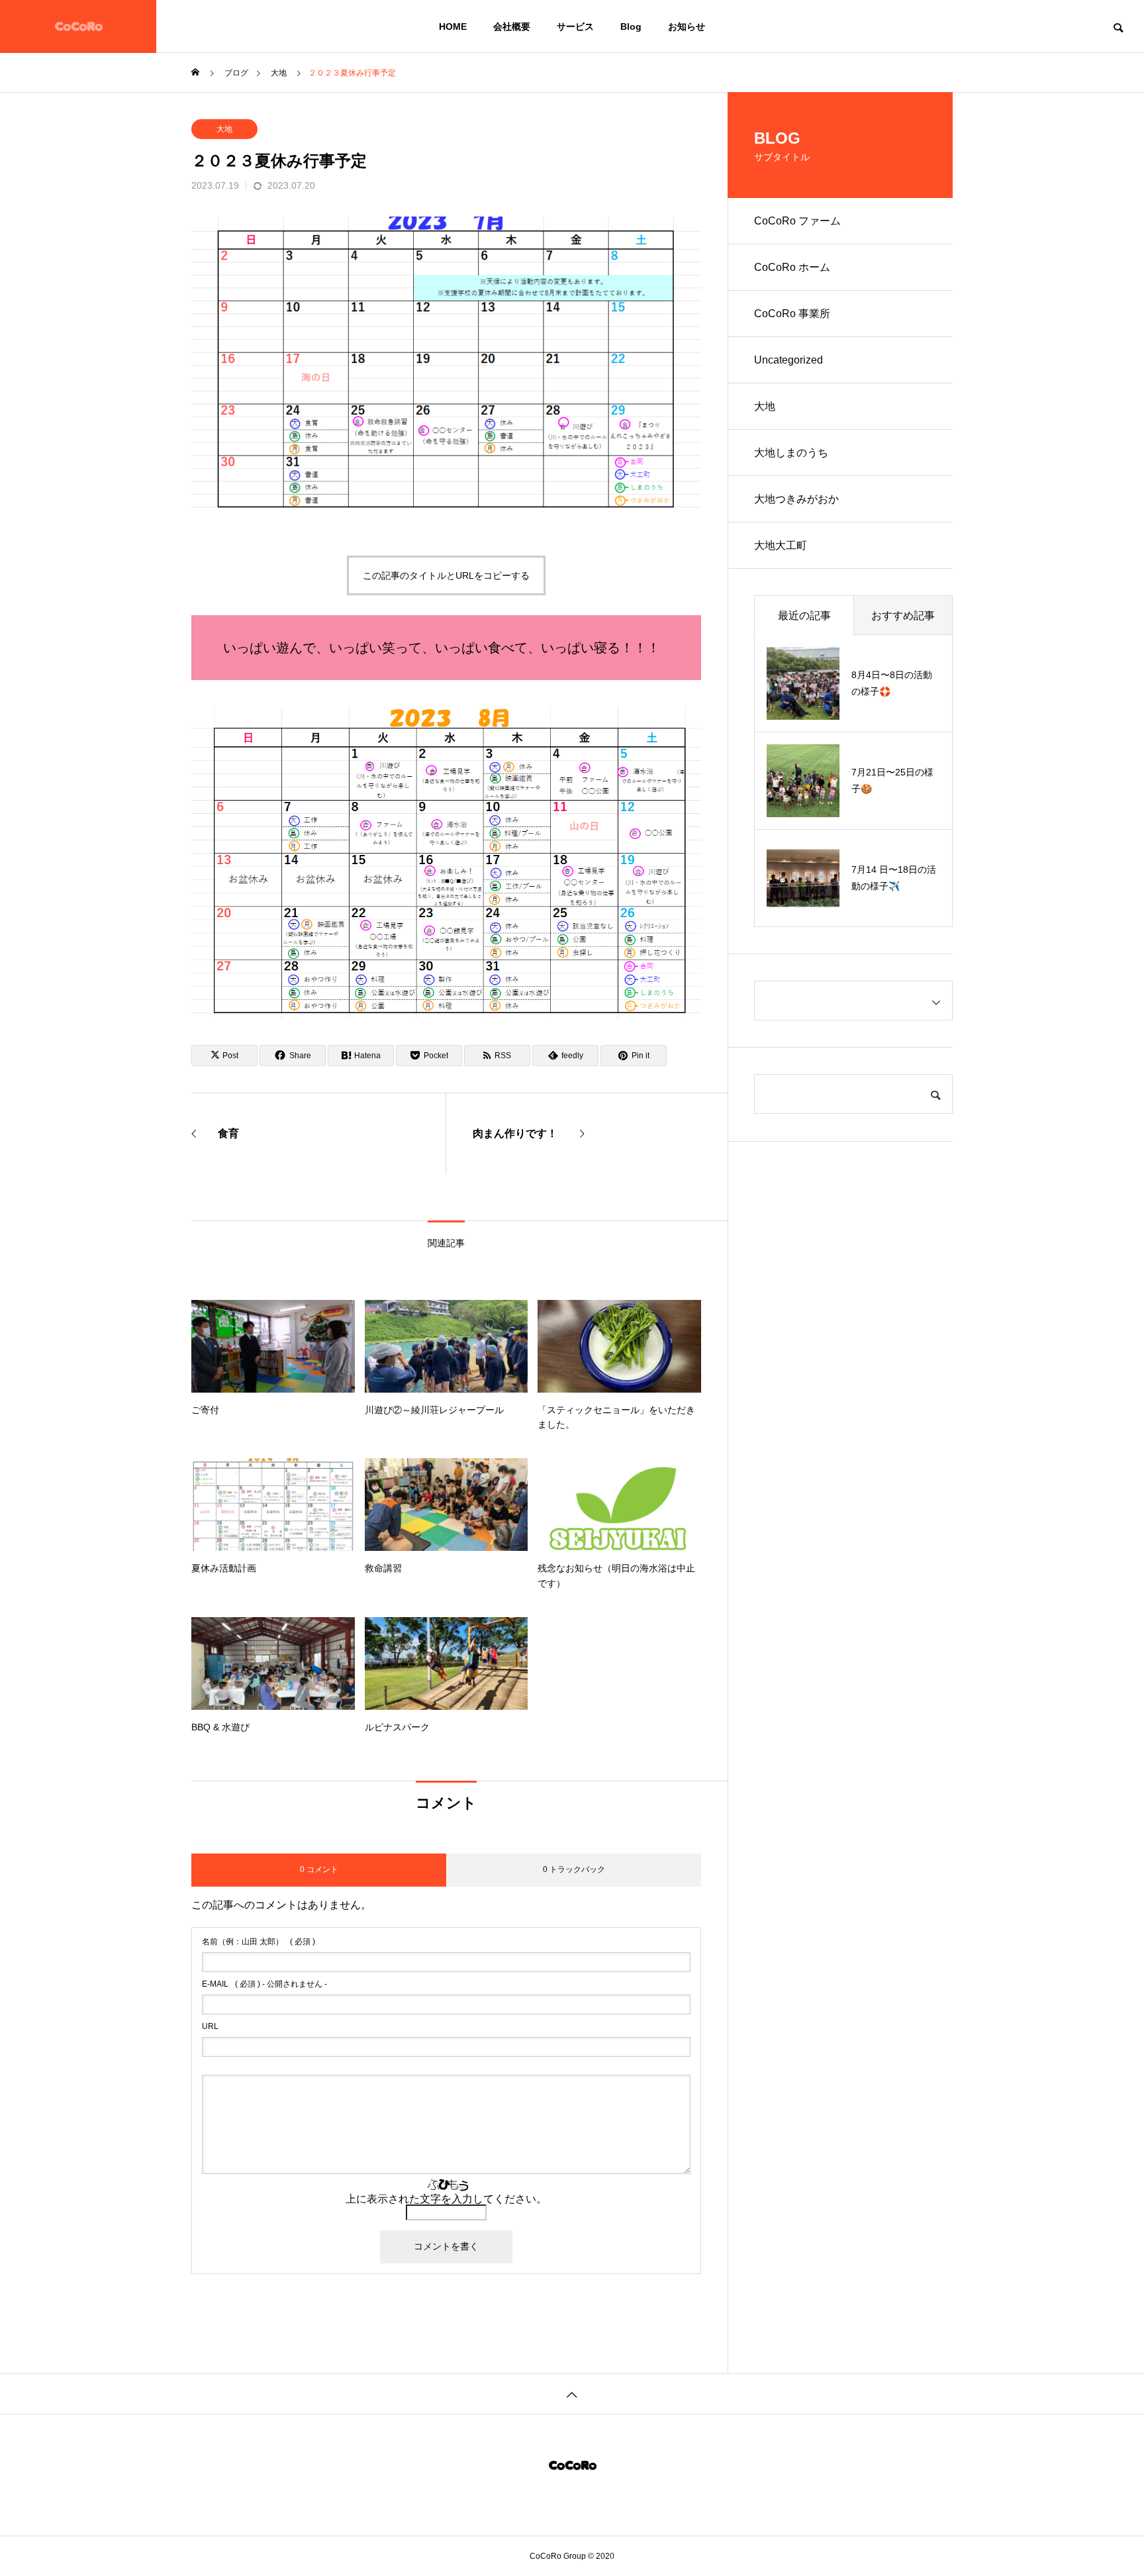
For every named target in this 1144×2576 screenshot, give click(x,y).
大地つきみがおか (796, 499)
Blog (631, 26)
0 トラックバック (574, 1869)
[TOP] (572, 2394)
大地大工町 (781, 545)
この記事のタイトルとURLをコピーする (446, 575)
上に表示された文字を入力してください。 (446, 2199)
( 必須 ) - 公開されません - (264, 1984)
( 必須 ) (259, 1942)
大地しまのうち (791, 453)
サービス (575, 26)
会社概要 (512, 26)
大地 (224, 129)
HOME (453, 26)
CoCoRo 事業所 (792, 314)
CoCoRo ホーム (792, 267)
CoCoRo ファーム (797, 221)
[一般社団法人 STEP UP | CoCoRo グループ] (78, 26)
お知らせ (687, 26)
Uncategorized (788, 360)
